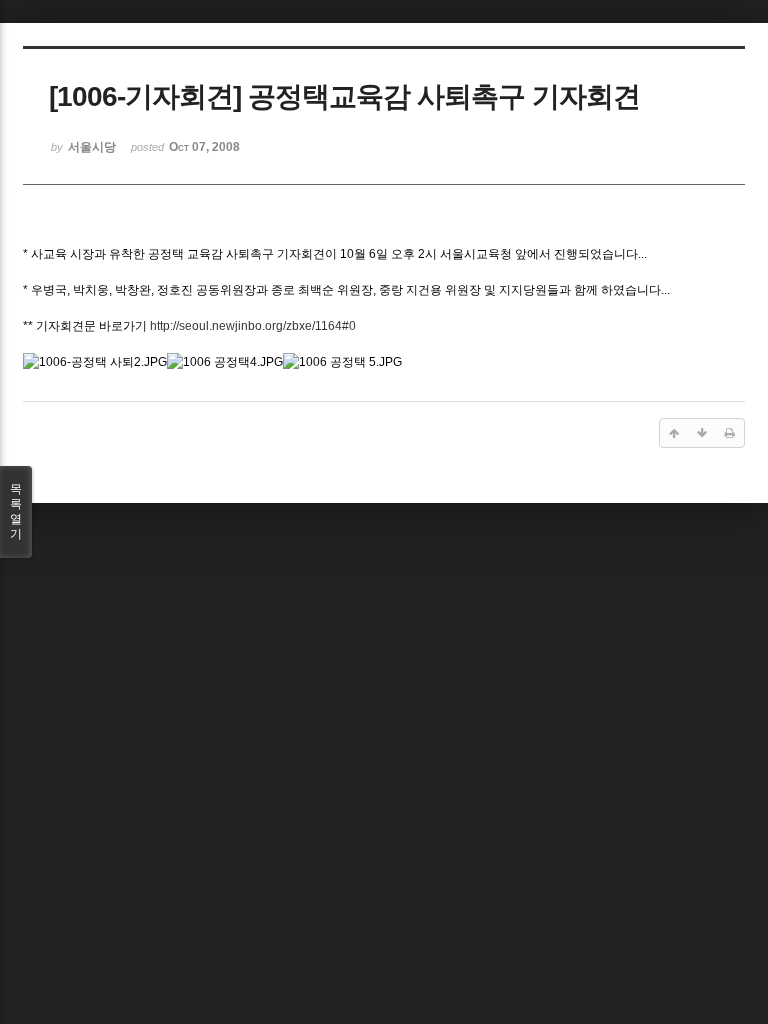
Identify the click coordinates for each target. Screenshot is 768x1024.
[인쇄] (730, 433)
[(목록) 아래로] (702, 433)
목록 (16, 511)
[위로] (674, 433)
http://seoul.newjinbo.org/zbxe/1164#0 (253, 326)
